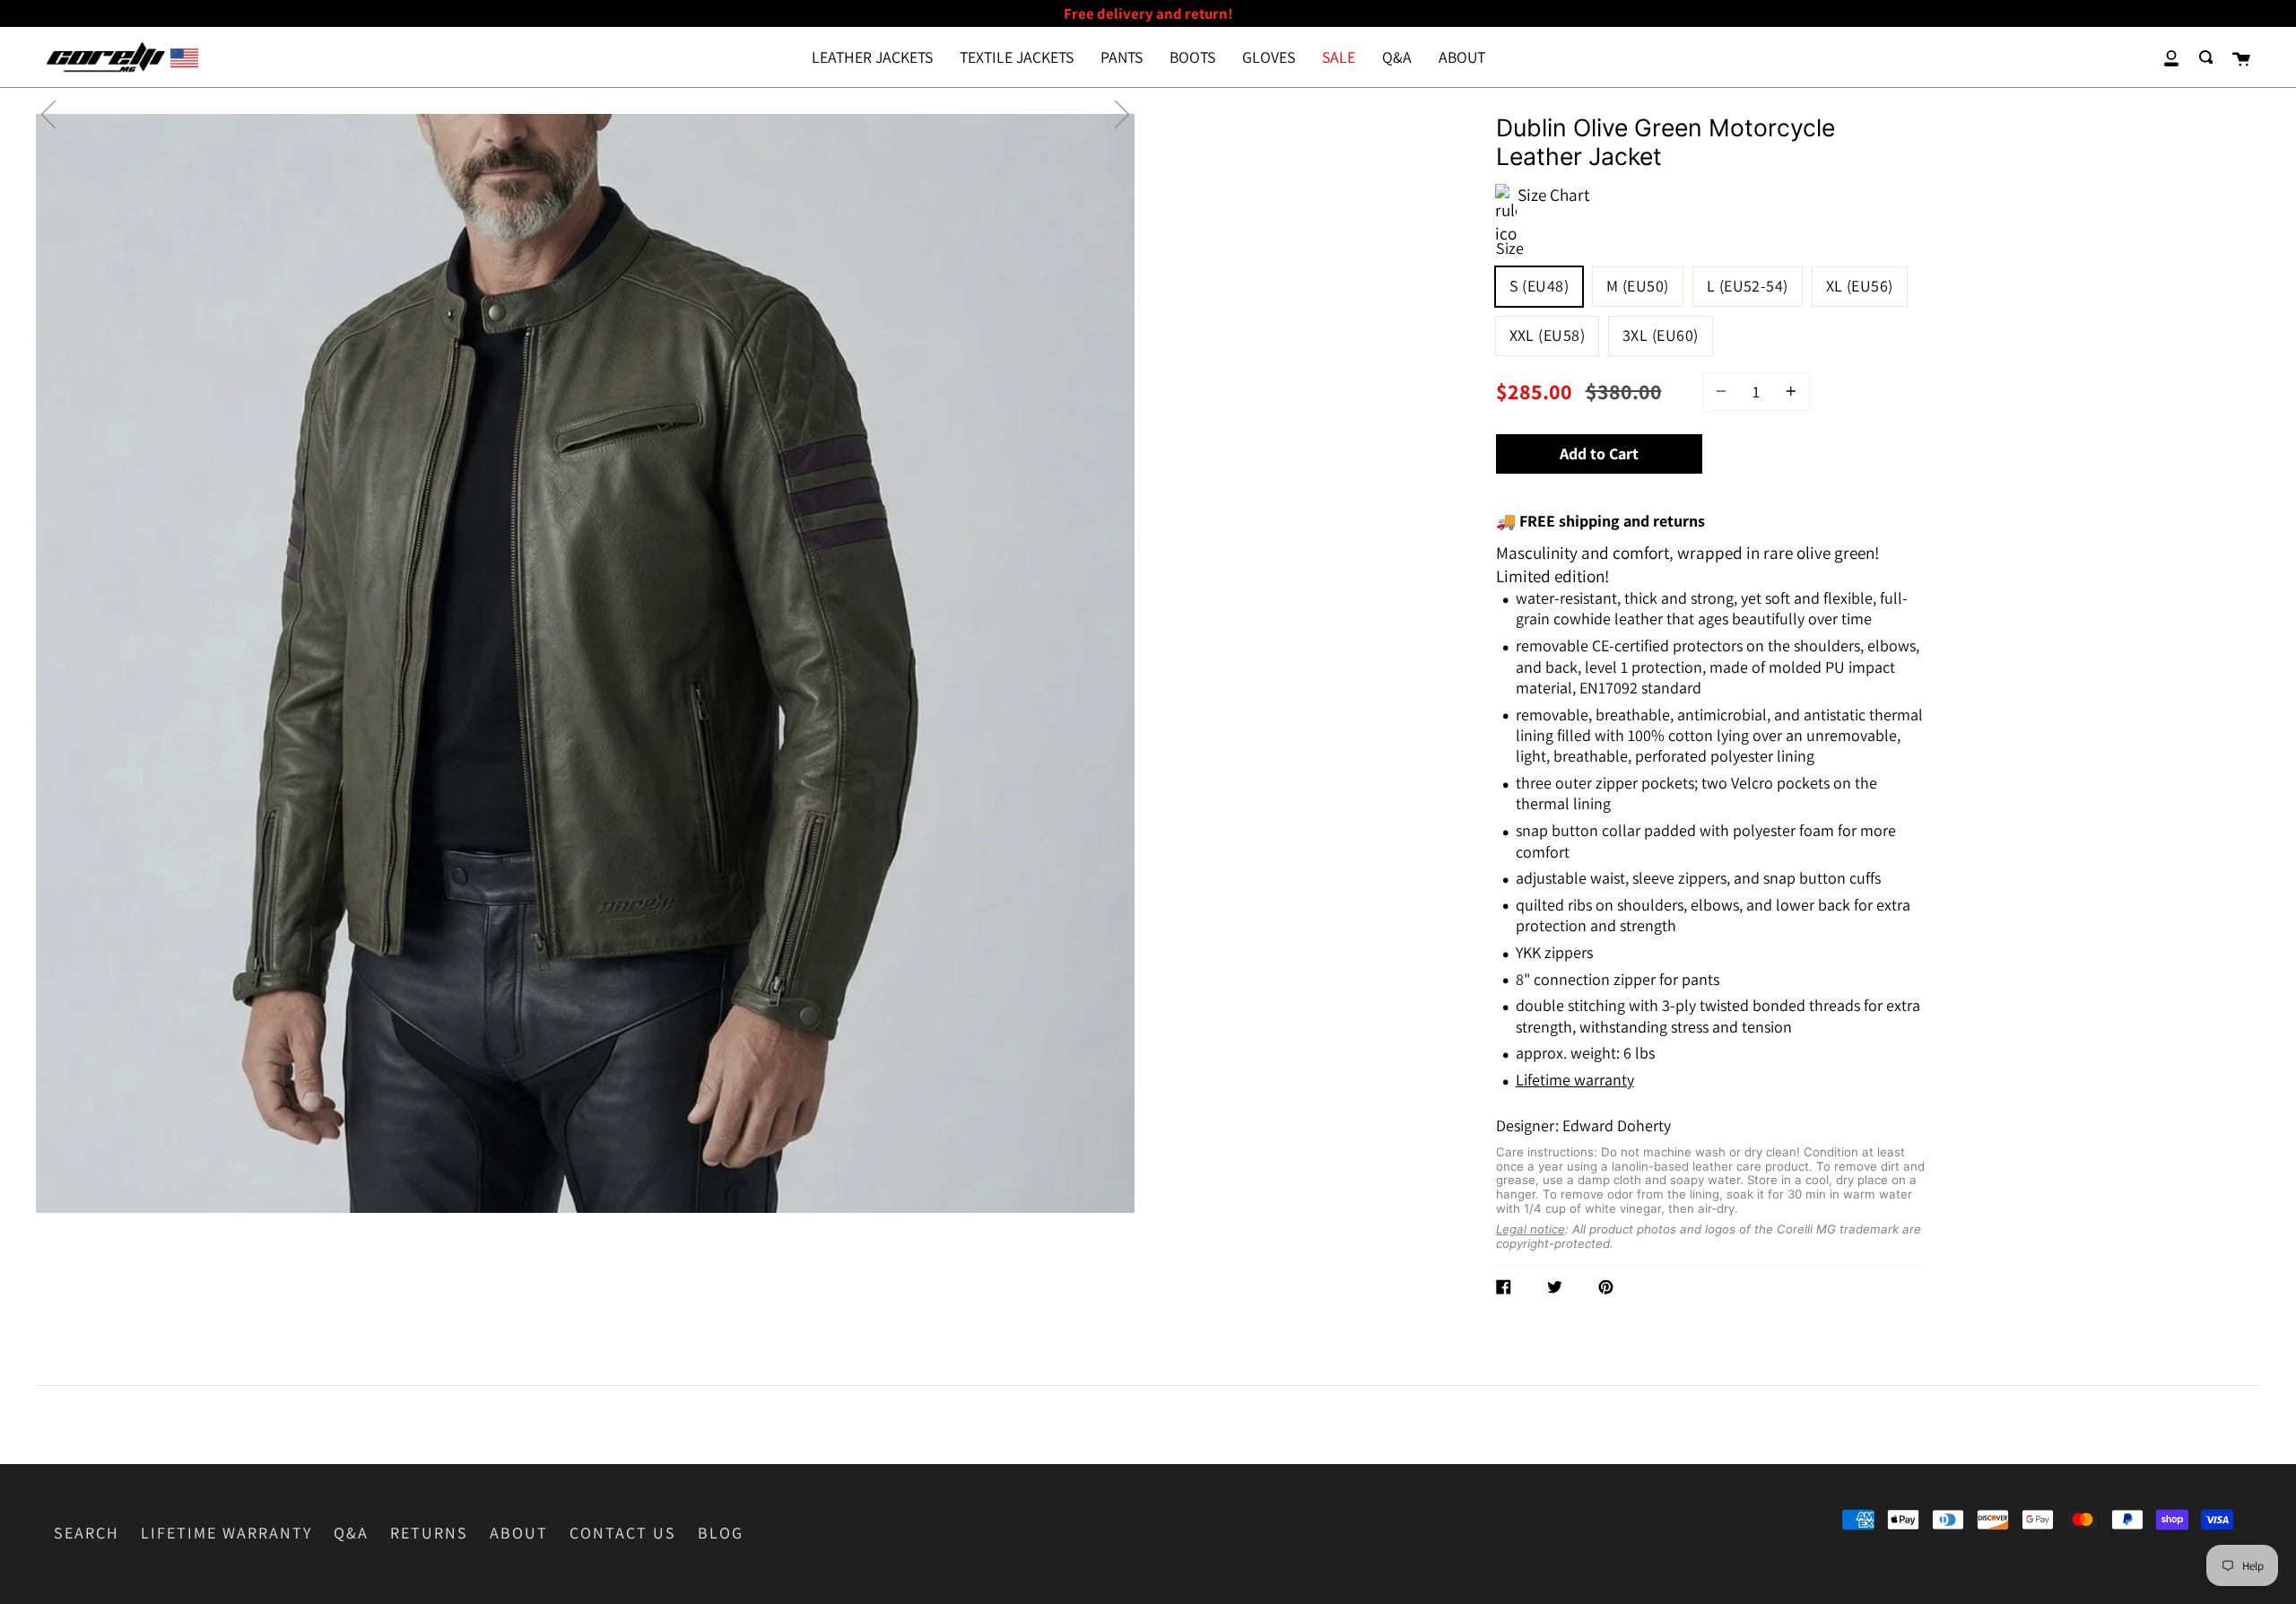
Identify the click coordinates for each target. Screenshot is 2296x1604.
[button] (48, 114)
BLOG (721, 1533)
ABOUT (519, 1533)
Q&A (351, 1533)
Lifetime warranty (1575, 1080)
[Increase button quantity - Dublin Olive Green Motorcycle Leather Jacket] (1788, 392)
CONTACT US (623, 1533)
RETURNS (429, 1533)
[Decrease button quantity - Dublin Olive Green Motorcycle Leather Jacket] (1724, 392)
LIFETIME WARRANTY (226, 1533)
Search (87, 1533)
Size (1510, 248)
